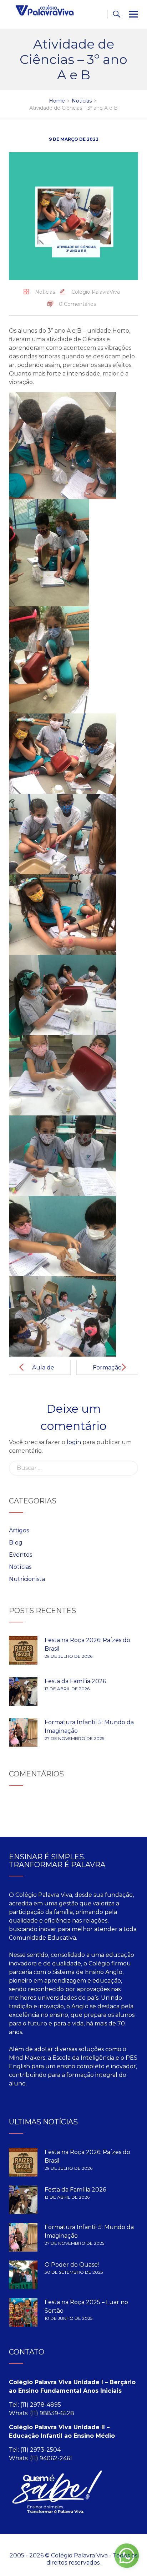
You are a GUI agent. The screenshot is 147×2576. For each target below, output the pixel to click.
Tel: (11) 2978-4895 (35, 2405)
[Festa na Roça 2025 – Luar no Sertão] (23, 2312)
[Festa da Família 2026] (23, 1691)
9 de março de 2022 (74, 139)
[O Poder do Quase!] (23, 2275)
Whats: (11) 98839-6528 (42, 2413)
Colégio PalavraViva (96, 292)
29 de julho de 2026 (69, 1656)
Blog (16, 1543)
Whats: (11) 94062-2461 (40, 2458)
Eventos (21, 1555)
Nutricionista (27, 1579)
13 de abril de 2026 (67, 1689)
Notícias (45, 292)
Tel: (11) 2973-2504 (35, 2450)
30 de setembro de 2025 (74, 2272)
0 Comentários (77, 304)
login (74, 1442)
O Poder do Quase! (72, 2265)
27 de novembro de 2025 (74, 1738)
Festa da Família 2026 (75, 1681)
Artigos (19, 1530)
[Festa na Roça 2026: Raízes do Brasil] (23, 1650)
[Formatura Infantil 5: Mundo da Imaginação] (23, 1732)
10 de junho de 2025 (69, 2318)
